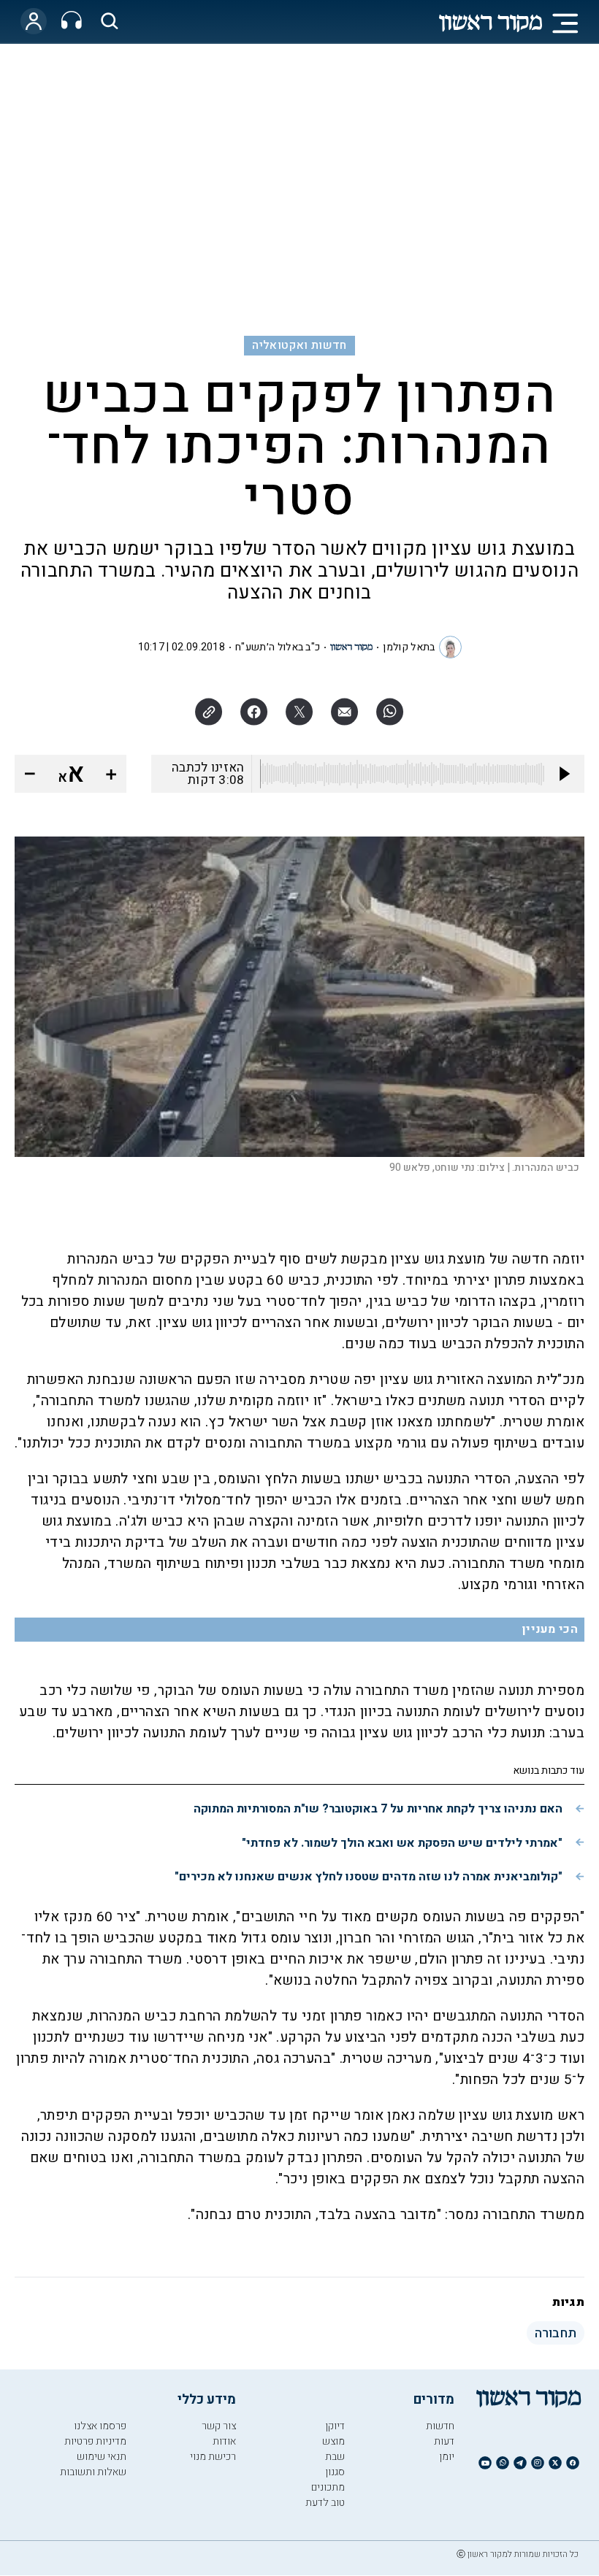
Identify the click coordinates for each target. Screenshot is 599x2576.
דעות (444, 2441)
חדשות (440, 2426)
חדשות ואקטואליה (299, 345)
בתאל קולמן (409, 647)
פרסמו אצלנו (100, 2426)
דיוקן (335, 2426)
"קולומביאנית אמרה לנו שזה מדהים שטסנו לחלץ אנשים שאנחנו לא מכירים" (369, 1877)
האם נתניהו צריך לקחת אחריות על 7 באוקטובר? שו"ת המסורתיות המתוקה (378, 1809)
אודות (224, 2441)
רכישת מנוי (213, 2457)
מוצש (333, 2441)
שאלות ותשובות (93, 2472)
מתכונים (328, 2487)
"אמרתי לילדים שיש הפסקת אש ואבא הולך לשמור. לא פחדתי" (402, 1843)
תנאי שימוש (102, 2457)
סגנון (335, 2472)
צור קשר (219, 2426)
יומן (447, 2457)
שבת (335, 2457)
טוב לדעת (325, 2503)
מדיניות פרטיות (95, 2441)
